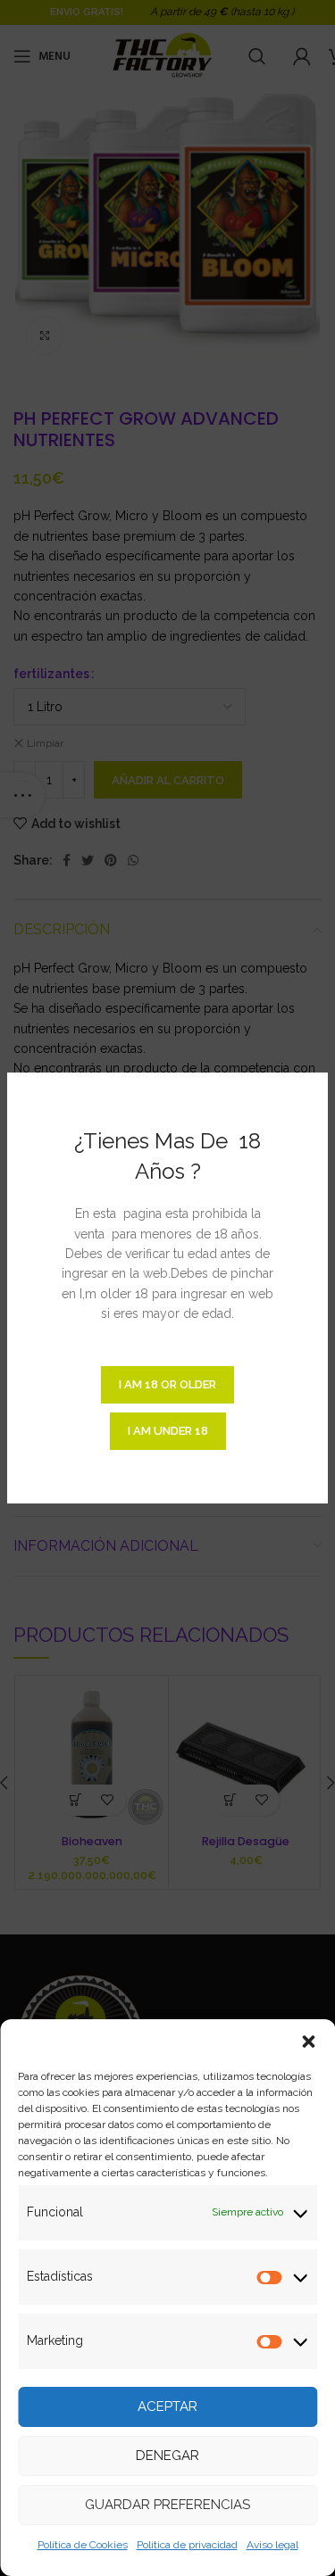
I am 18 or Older (167, 1384)
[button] (308, 2042)
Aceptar (167, 2406)
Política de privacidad (187, 2545)
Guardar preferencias (167, 2505)
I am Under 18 (168, 1431)
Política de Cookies (83, 2545)
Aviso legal (272, 2545)
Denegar (167, 2456)
